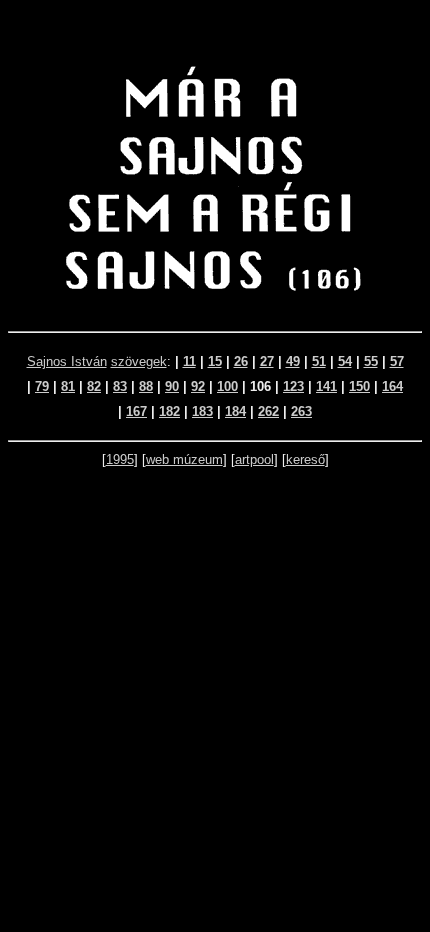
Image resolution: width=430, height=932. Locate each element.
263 (301, 411)
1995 (120, 459)
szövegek (139, 361)
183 (202, 411)
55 (371, 361)
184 (235, 411)
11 (189, 361)
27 (267, 361)
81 (68, 386)
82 (94, 386)
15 (215, 361)
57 (397, 361)
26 (241, 361)
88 (146, 386)
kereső (305, 459)
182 (169, 411)
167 (136, 411)
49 (293, 361)
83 (120, 386)
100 (227, 386)
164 (392, 386)
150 (359, 386)
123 (293, 386)
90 (172, 386)
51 (319, 361)
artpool (254, 459)
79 (42, 386)
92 (198, 386)
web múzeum (184, 459)
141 (326, 386)
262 (268, 411)
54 (345, 361)
